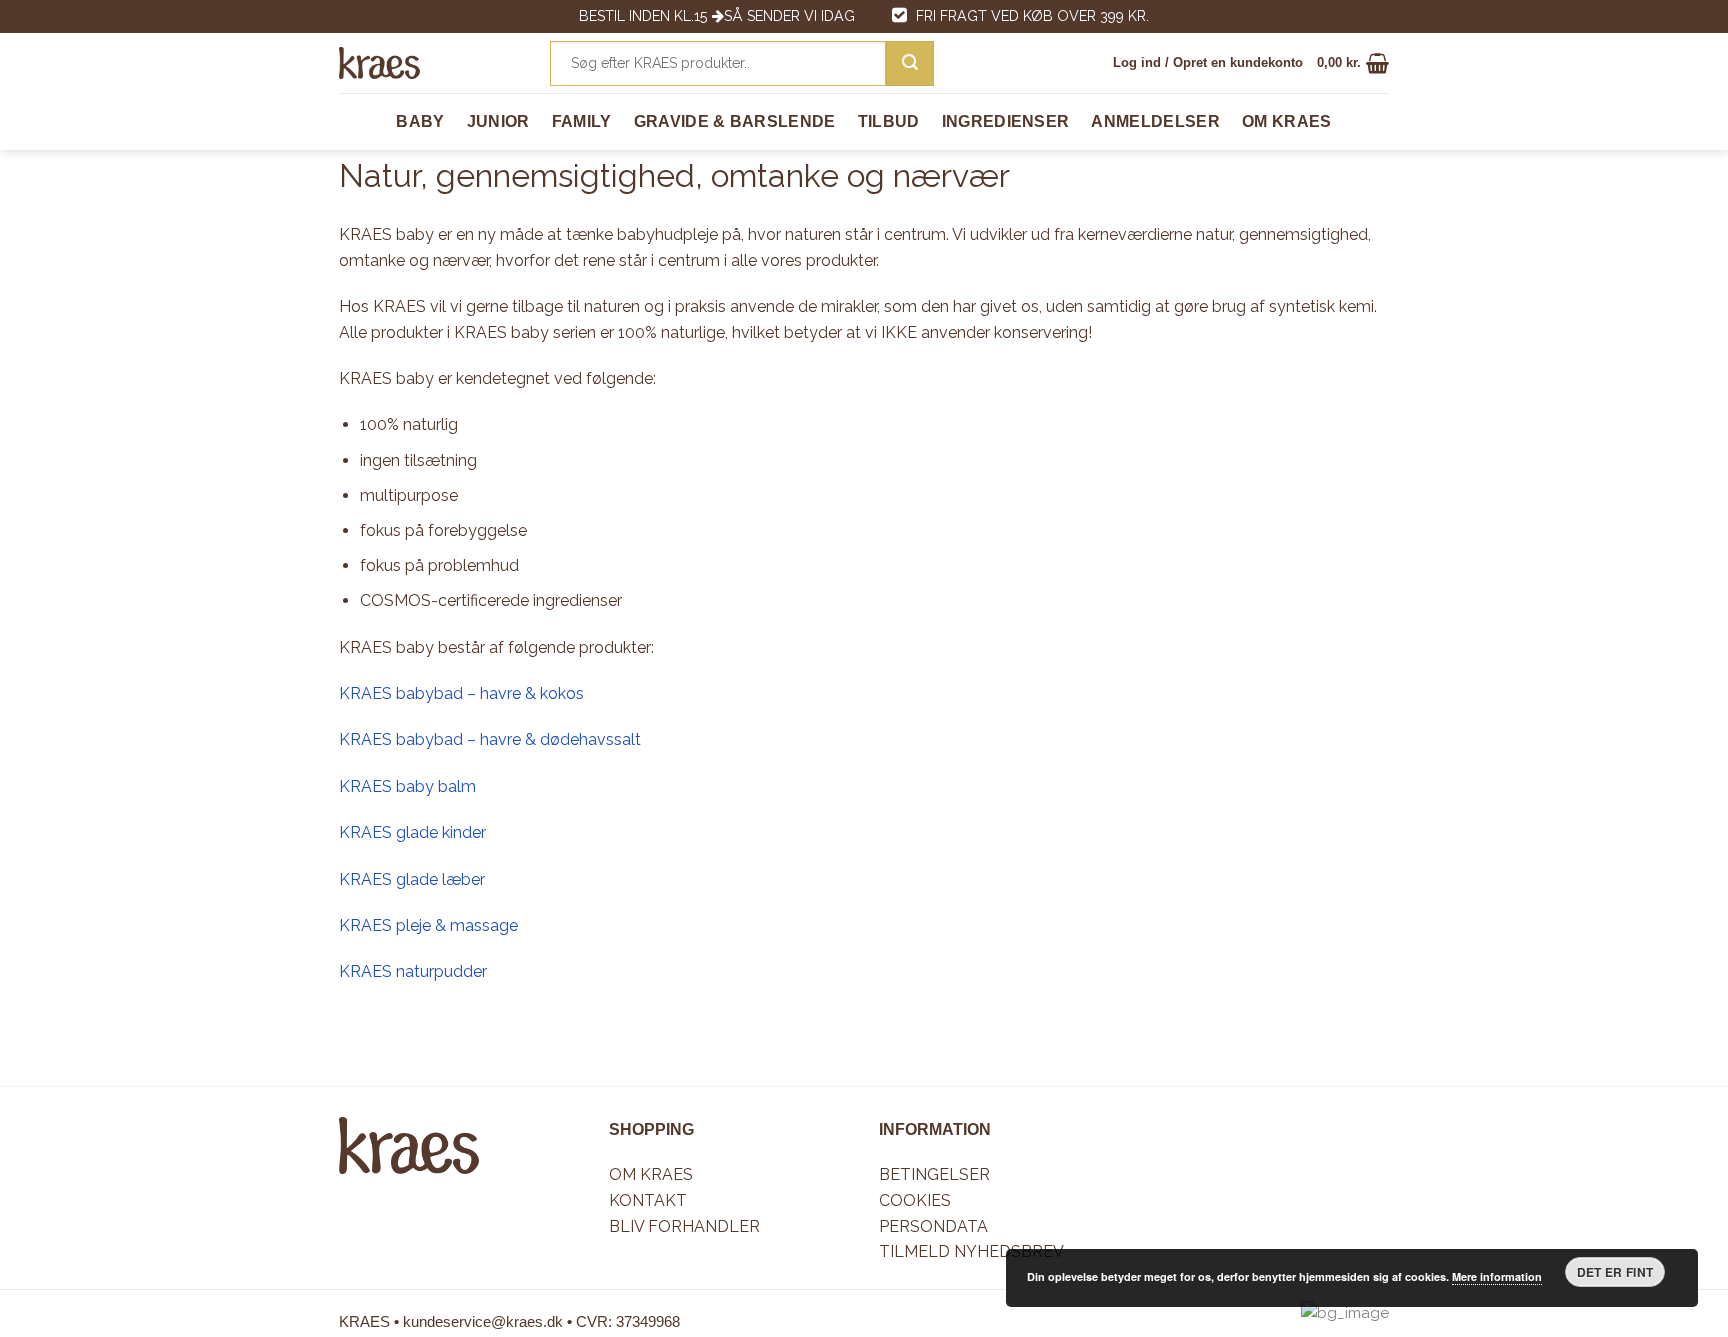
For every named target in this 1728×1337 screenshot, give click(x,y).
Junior (498, 121)
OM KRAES (1287, 121)
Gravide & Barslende (735, 121)
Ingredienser (1006, 121)
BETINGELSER (934, 1174)
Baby (420, 121)
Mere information (1497, 1276)
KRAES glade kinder (412, 832)
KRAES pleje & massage (428, 925)
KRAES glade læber (412, 879)
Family (582, 121)
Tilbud (889, 121)
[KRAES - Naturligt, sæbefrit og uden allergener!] (379, 63)
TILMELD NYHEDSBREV (971, 1251)
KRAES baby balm (407, 786)
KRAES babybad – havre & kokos (461, 693)
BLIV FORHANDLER (684, 1226)
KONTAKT (648, 1200)
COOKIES (915, 1200)
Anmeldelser (1155, 121)
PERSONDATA (933, 1226)
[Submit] (910, 63)
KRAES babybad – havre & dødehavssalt (490, 739)
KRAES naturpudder (413, 971)
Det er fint (1615, 1272)
